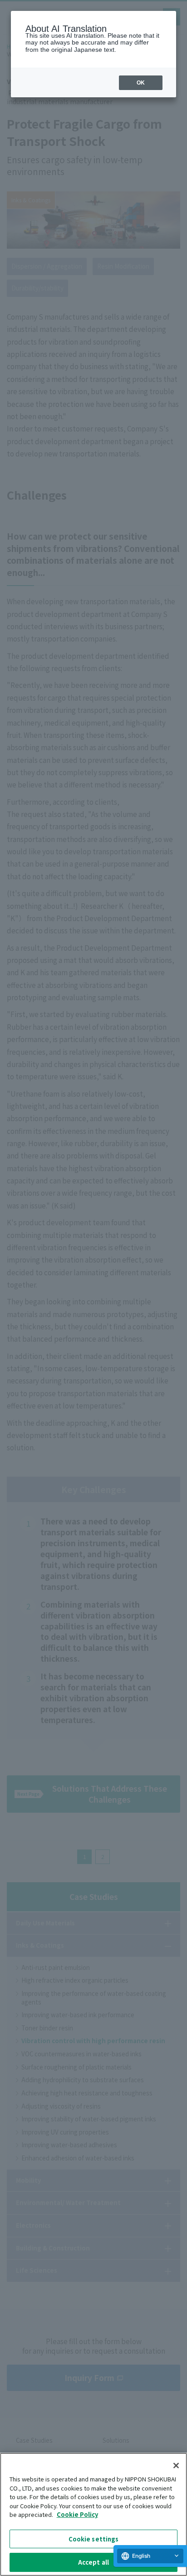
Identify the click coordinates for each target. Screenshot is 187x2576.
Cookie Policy (77, 2514)
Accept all (93, 2562)
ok (141, 83)
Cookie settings (94, 2539)
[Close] (176, 2466)
